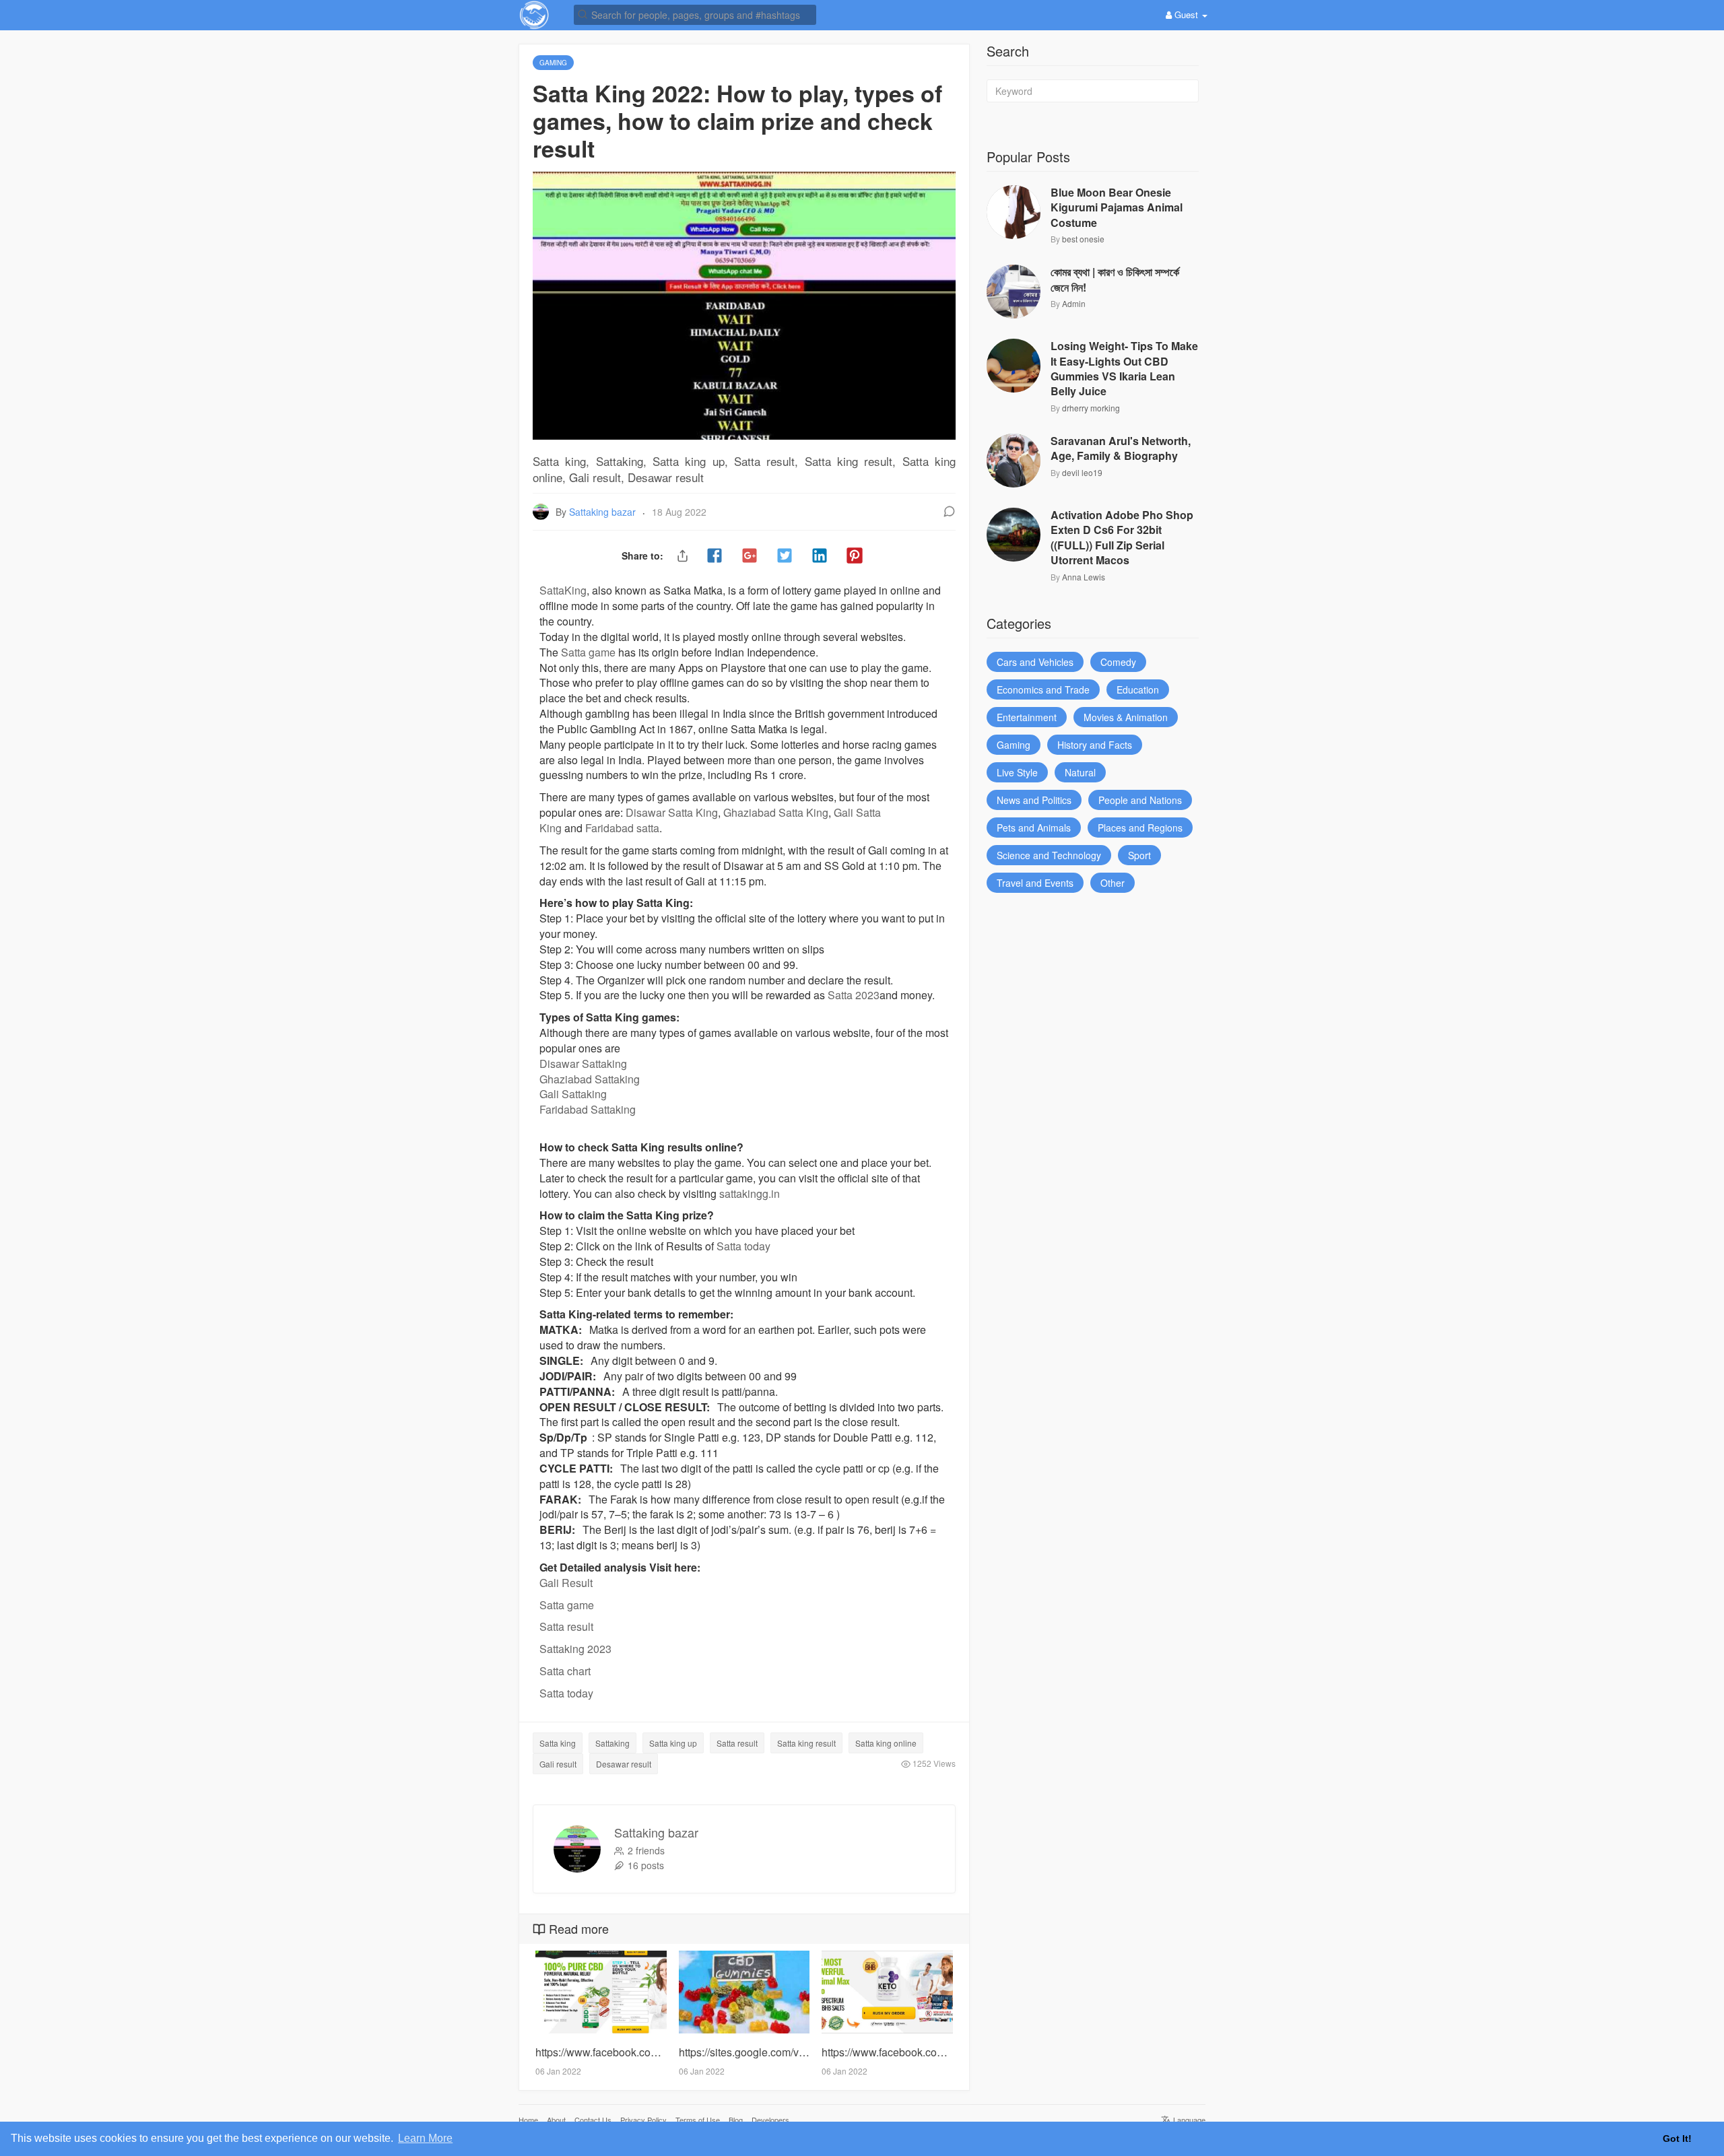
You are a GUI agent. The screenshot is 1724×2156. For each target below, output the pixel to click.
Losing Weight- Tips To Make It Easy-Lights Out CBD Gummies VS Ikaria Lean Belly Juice (1124, 369)
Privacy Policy (643, 2120)
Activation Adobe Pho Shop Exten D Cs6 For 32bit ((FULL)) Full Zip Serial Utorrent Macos (1122, 538)
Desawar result (624, 1764)
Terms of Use (698, 2120)
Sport (1139, 855)
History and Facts (1095, 745)
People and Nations (1140, 800)
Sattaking (612, 1743)
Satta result (566, 1626)
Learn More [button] (425, 2138)
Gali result (558, 1764)
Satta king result (806, 1743)
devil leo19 (1082, 472)
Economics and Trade (1043, 689)
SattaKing (563, 590)
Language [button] (1188, 2120)
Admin (1074, 303)
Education (1138, 689)
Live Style (1017, 772)
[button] (695, 14)
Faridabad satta (622, 828)
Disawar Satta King (672, 812)
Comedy (1118, 662)
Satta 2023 (854, 995)
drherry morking (1091, 408)
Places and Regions (1140, 828)
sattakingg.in (750, 1193)
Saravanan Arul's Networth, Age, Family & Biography (1121, 448)
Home (528, 2120)
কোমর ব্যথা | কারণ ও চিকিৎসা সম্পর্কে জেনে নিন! (1115, 279)
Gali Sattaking (573, 1094)
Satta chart (565, 1671)
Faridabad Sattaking (588, 1109)
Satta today (743, 1246)
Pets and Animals (1034, 828)
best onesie (1083, 239)
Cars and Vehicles (1035, 662)
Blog (736, 2120)
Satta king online (886, 1743)
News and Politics (1034, 800)
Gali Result (566, 1583)
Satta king (558, 1743)
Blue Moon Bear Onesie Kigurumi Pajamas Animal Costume (1117, 208)
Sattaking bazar (604, 512)
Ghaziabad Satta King (776, 812)
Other (1113, 883)
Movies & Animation (1126, 717)
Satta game (588, 652)
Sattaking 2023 (575, 1649)
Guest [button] (1186, 14)
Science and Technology (1049, 855)
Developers (770, 2120)
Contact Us (593, 2120)
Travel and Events (1035, 883)
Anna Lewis (1084, 577)
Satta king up (673, 1743)
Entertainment (1027, 717)
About (556, 2120)
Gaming (1014, 745)
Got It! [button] (1677, 2138)
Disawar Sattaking (583, 1064)
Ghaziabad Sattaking (590, 1079)
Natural (1080, 772)
